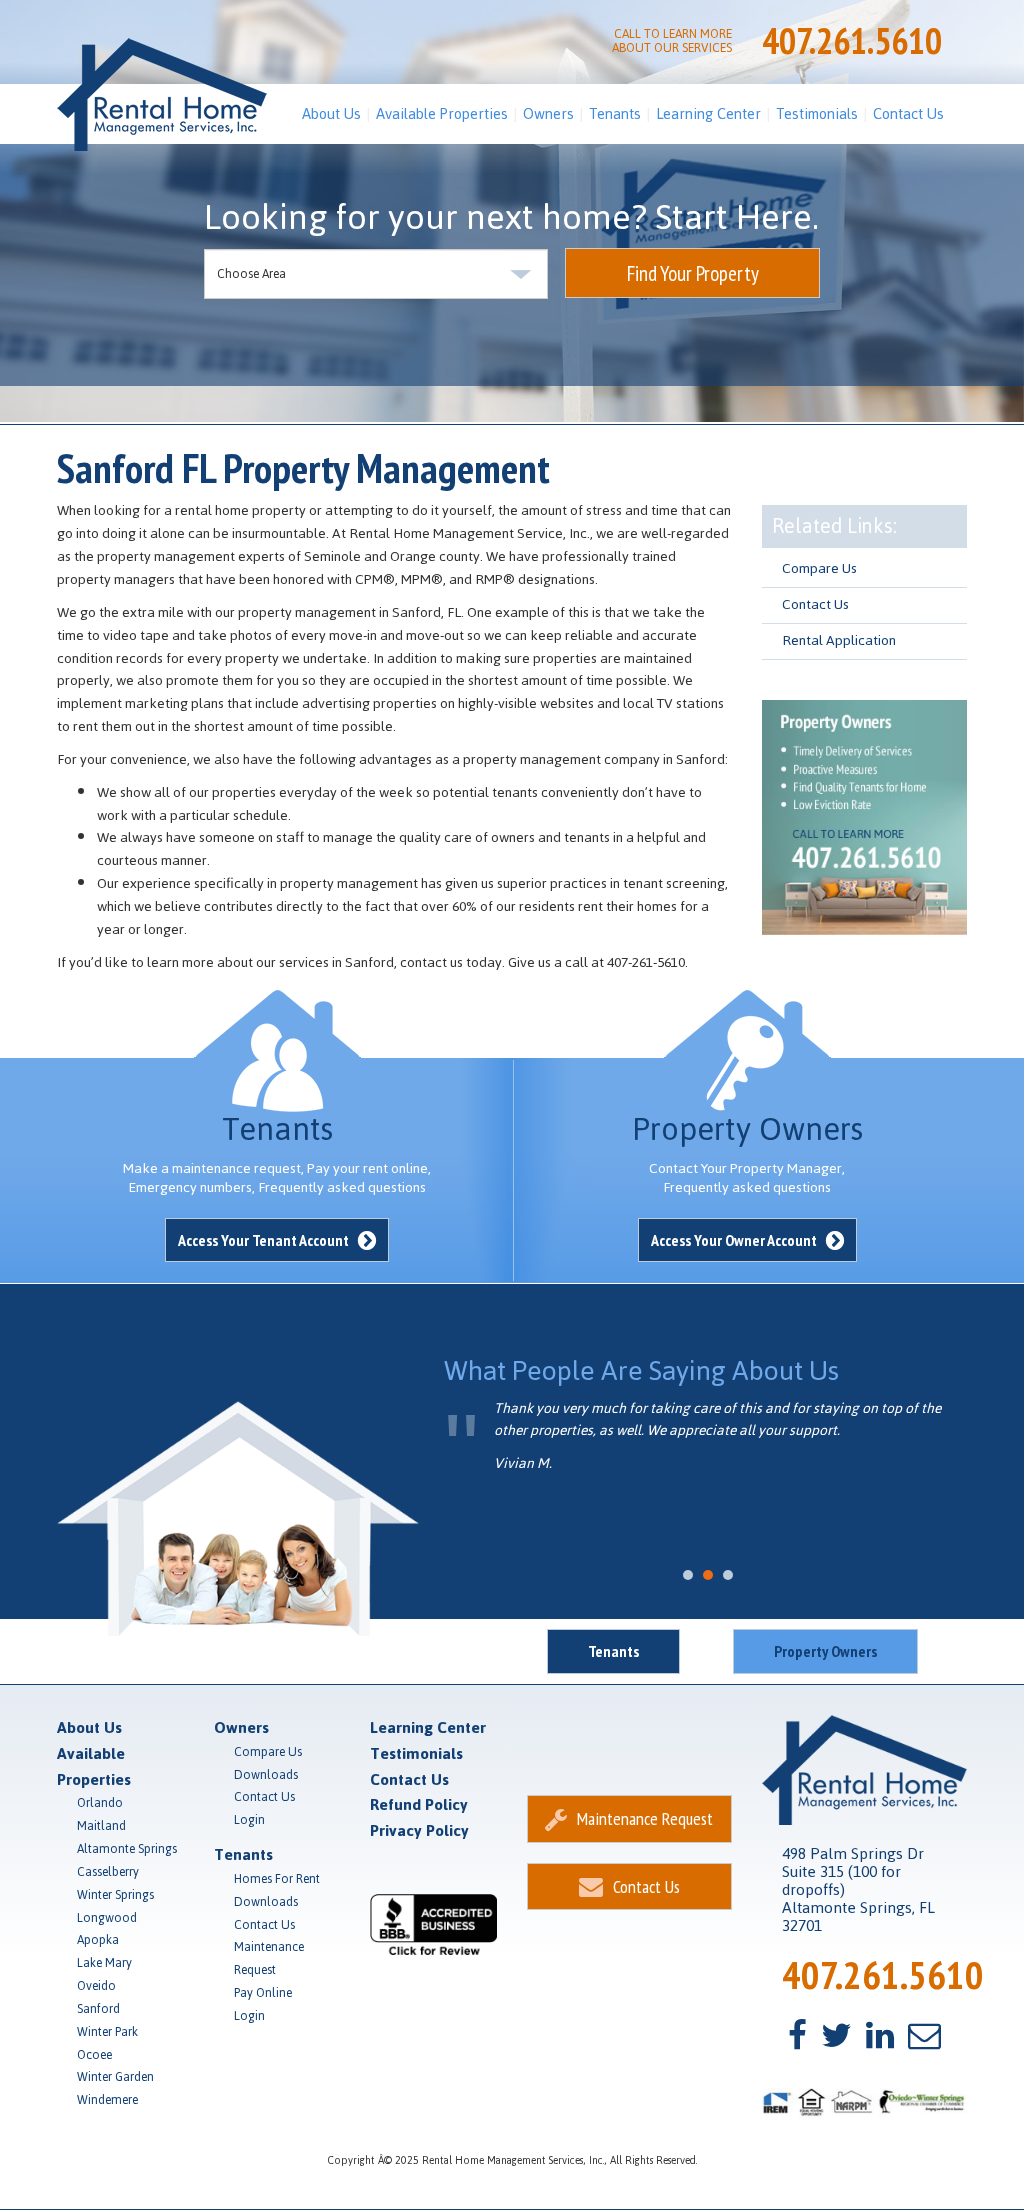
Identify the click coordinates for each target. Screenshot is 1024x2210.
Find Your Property (693, 273)
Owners (548, 113)
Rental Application (839, 640)
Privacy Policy (419, 1830)
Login (249, 1820)
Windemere (107, 2100)
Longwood (107, 1918)
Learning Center (708, 113)
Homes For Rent (277, 1879)
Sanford (98, 2009)
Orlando (100, 1803)
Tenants (615, 113)
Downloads (266, 1775)
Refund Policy (419, 1804)
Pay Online (263, 1993)
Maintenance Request (269, 1958)
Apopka (98, 1940)
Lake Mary (104, 1963)
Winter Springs (115, 1895)
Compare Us (819, 568)
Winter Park (107, 2032)
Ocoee (94, 2055)
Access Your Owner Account (735, 1240)
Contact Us (908, 113)
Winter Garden (115, 2077)
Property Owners (825, 1651)
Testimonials (817, 113)
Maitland (101, 1826)
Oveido (96, 1986)
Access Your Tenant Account (265, 1240)
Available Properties (442, 113)
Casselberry (108, 1872)
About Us (331, 113)
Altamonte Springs (127, 1849)
